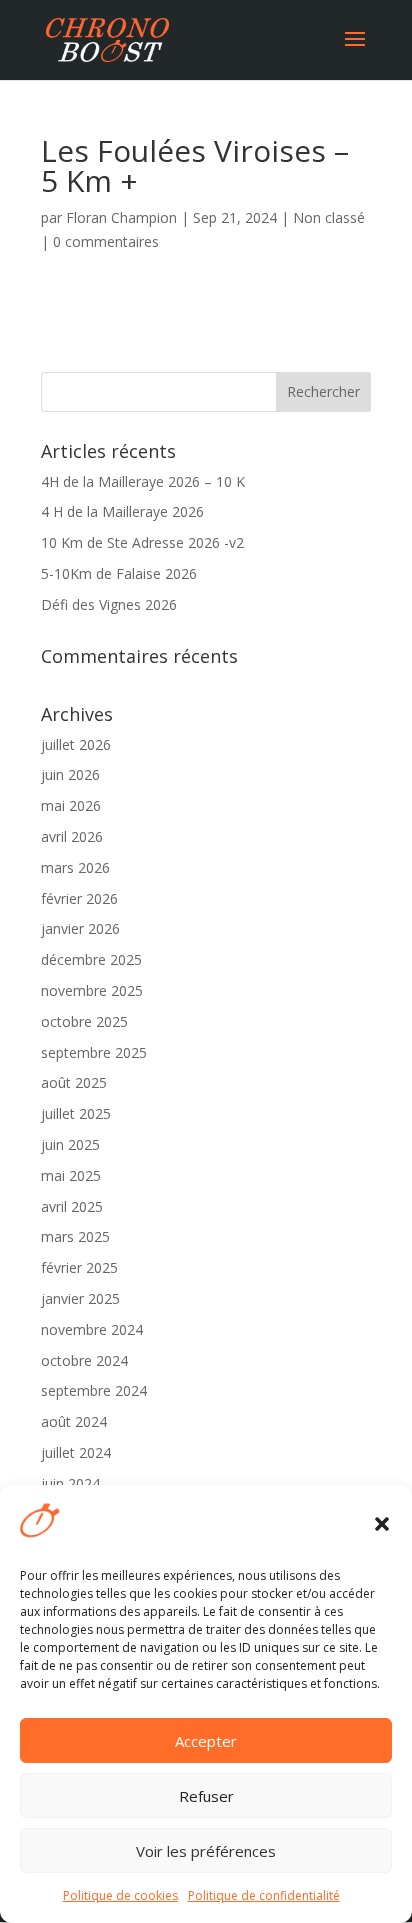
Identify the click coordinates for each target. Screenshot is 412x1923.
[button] (382, 1524)
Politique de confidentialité (264, 1895)
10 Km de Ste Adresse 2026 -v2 (142, 542)
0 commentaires (106, 241)
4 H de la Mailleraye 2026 (122, 511)
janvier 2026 (80, 928)
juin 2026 (70, 774)
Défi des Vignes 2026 (109, 604)
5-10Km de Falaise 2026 (119, 573)
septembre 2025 (94, 1052)
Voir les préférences (206, 1851)
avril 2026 (72, 836)
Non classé (329, 217)
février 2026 (79, 898)
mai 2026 (71, 805)
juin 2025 (70, 1144)
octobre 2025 (84, 1021)
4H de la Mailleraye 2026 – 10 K (143, 481)
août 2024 (74, 1421)
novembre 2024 (92, 1329)
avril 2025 (72, 1206)
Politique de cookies (120, 1895)
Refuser (206, 1796)
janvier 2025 (80, 1298)
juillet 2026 (76, 744)
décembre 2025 (91, 959)
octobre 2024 (84, 1360)
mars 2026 (75, 867)
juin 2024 (70, 1483)
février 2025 (79, 1267)
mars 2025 (75, 1236)
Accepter (206, 1741)
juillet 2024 (76, 1452)
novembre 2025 (92, 990)
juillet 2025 (76, 1113)
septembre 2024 (94, 1390)
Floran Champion (121, 217)
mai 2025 (71, 1175)
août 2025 (74, 1082)
